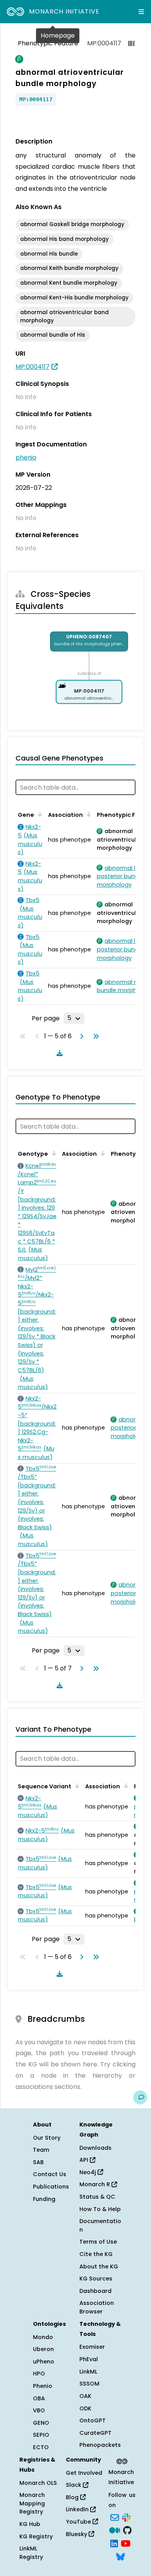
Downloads (95, 2148)
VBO (39, 2410)
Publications (51, 2187)
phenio (26, 457)
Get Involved (84, 2473)
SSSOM (89, 2384)
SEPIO (41, 2435)
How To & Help (100, 2209)
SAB (38, 2162)
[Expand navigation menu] (141, 12)
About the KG (99, 2267)
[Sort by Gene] (39, 814)
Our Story (47, 2138)
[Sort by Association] (88, 814)
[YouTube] (126, 2543)
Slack (74, 2485)
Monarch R (95, 2184)
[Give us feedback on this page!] (140, 2097)
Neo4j (88, 2172)
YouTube (79, 2522)
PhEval (89, 2359)
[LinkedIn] (114, 2543)
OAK (85, 2396)
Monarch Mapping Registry (32, 2503)
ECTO (41, 2447)
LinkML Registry (31, 2553)
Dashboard (95, 2291)
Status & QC (97, 2197)
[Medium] (115, 2530)
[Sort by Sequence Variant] (76, 1786)
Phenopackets (100, 2445)
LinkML (88, 2372)
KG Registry (36, 2536)
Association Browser (97, 2307)
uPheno (44, 2362)
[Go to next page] (80, 1036)
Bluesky (77, 2534)
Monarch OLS (38, 2483)
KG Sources (96, 2279)
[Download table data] (58, 1053)
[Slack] (126, 2517)
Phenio (43, 2386)
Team (41, 2150)
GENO (41, 2423)
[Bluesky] (120, 2556)
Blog (73, 2497)
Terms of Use (98, 2242)
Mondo (43, 2337)
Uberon (43, 2349)
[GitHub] (127, 2530)
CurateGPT (95, 2433)
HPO (39, 2374)
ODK (85, 2408)
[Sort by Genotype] (53, 1153)
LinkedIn (78, 2509)
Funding (44, 2199)
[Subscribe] (115, 2517)
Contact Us (50, 2174)
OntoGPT (93, 2420)
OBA (39, 2398)
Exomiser (92, 2347)
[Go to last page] (94, 1036)
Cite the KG (96, 2254)
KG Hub (30, 2524)
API (85, 2160)
